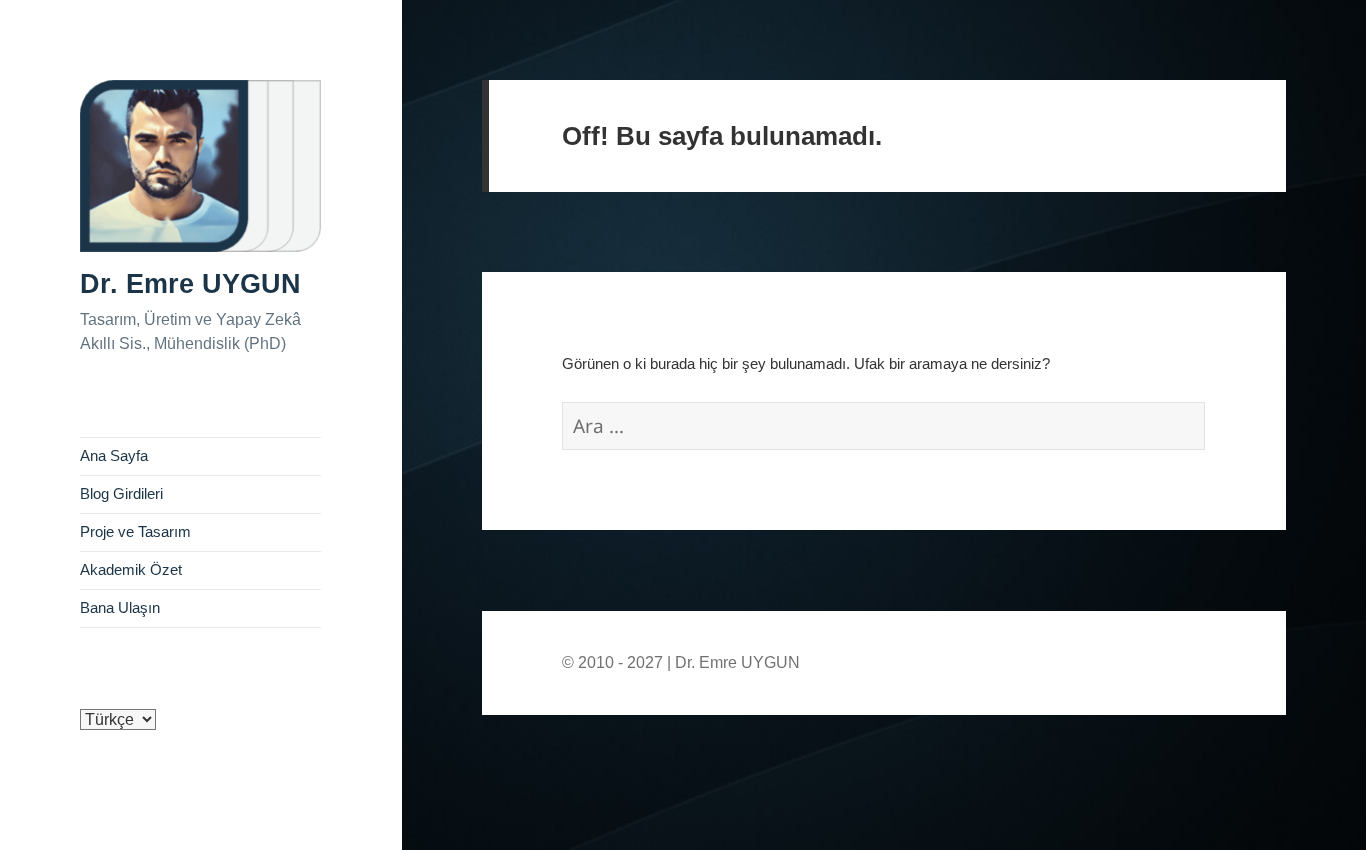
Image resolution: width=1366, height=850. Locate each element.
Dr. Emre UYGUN (190, 284)
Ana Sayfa (114, 456)
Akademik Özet (131, 570)
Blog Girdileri (121, 494)
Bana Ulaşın (120, 608)
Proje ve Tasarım (135, 532)
